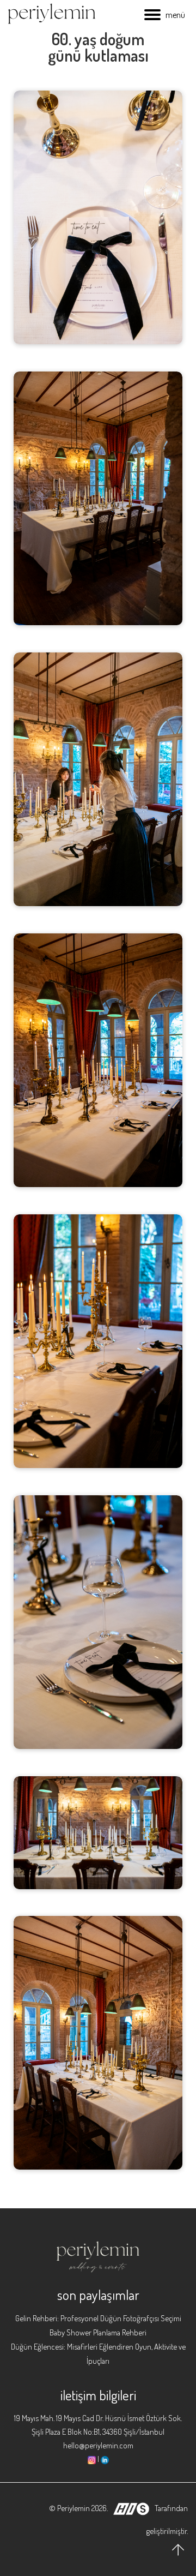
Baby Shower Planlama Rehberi (98, 2332)
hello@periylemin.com (98, 2445)
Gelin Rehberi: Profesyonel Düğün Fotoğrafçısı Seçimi (98, 2318)
